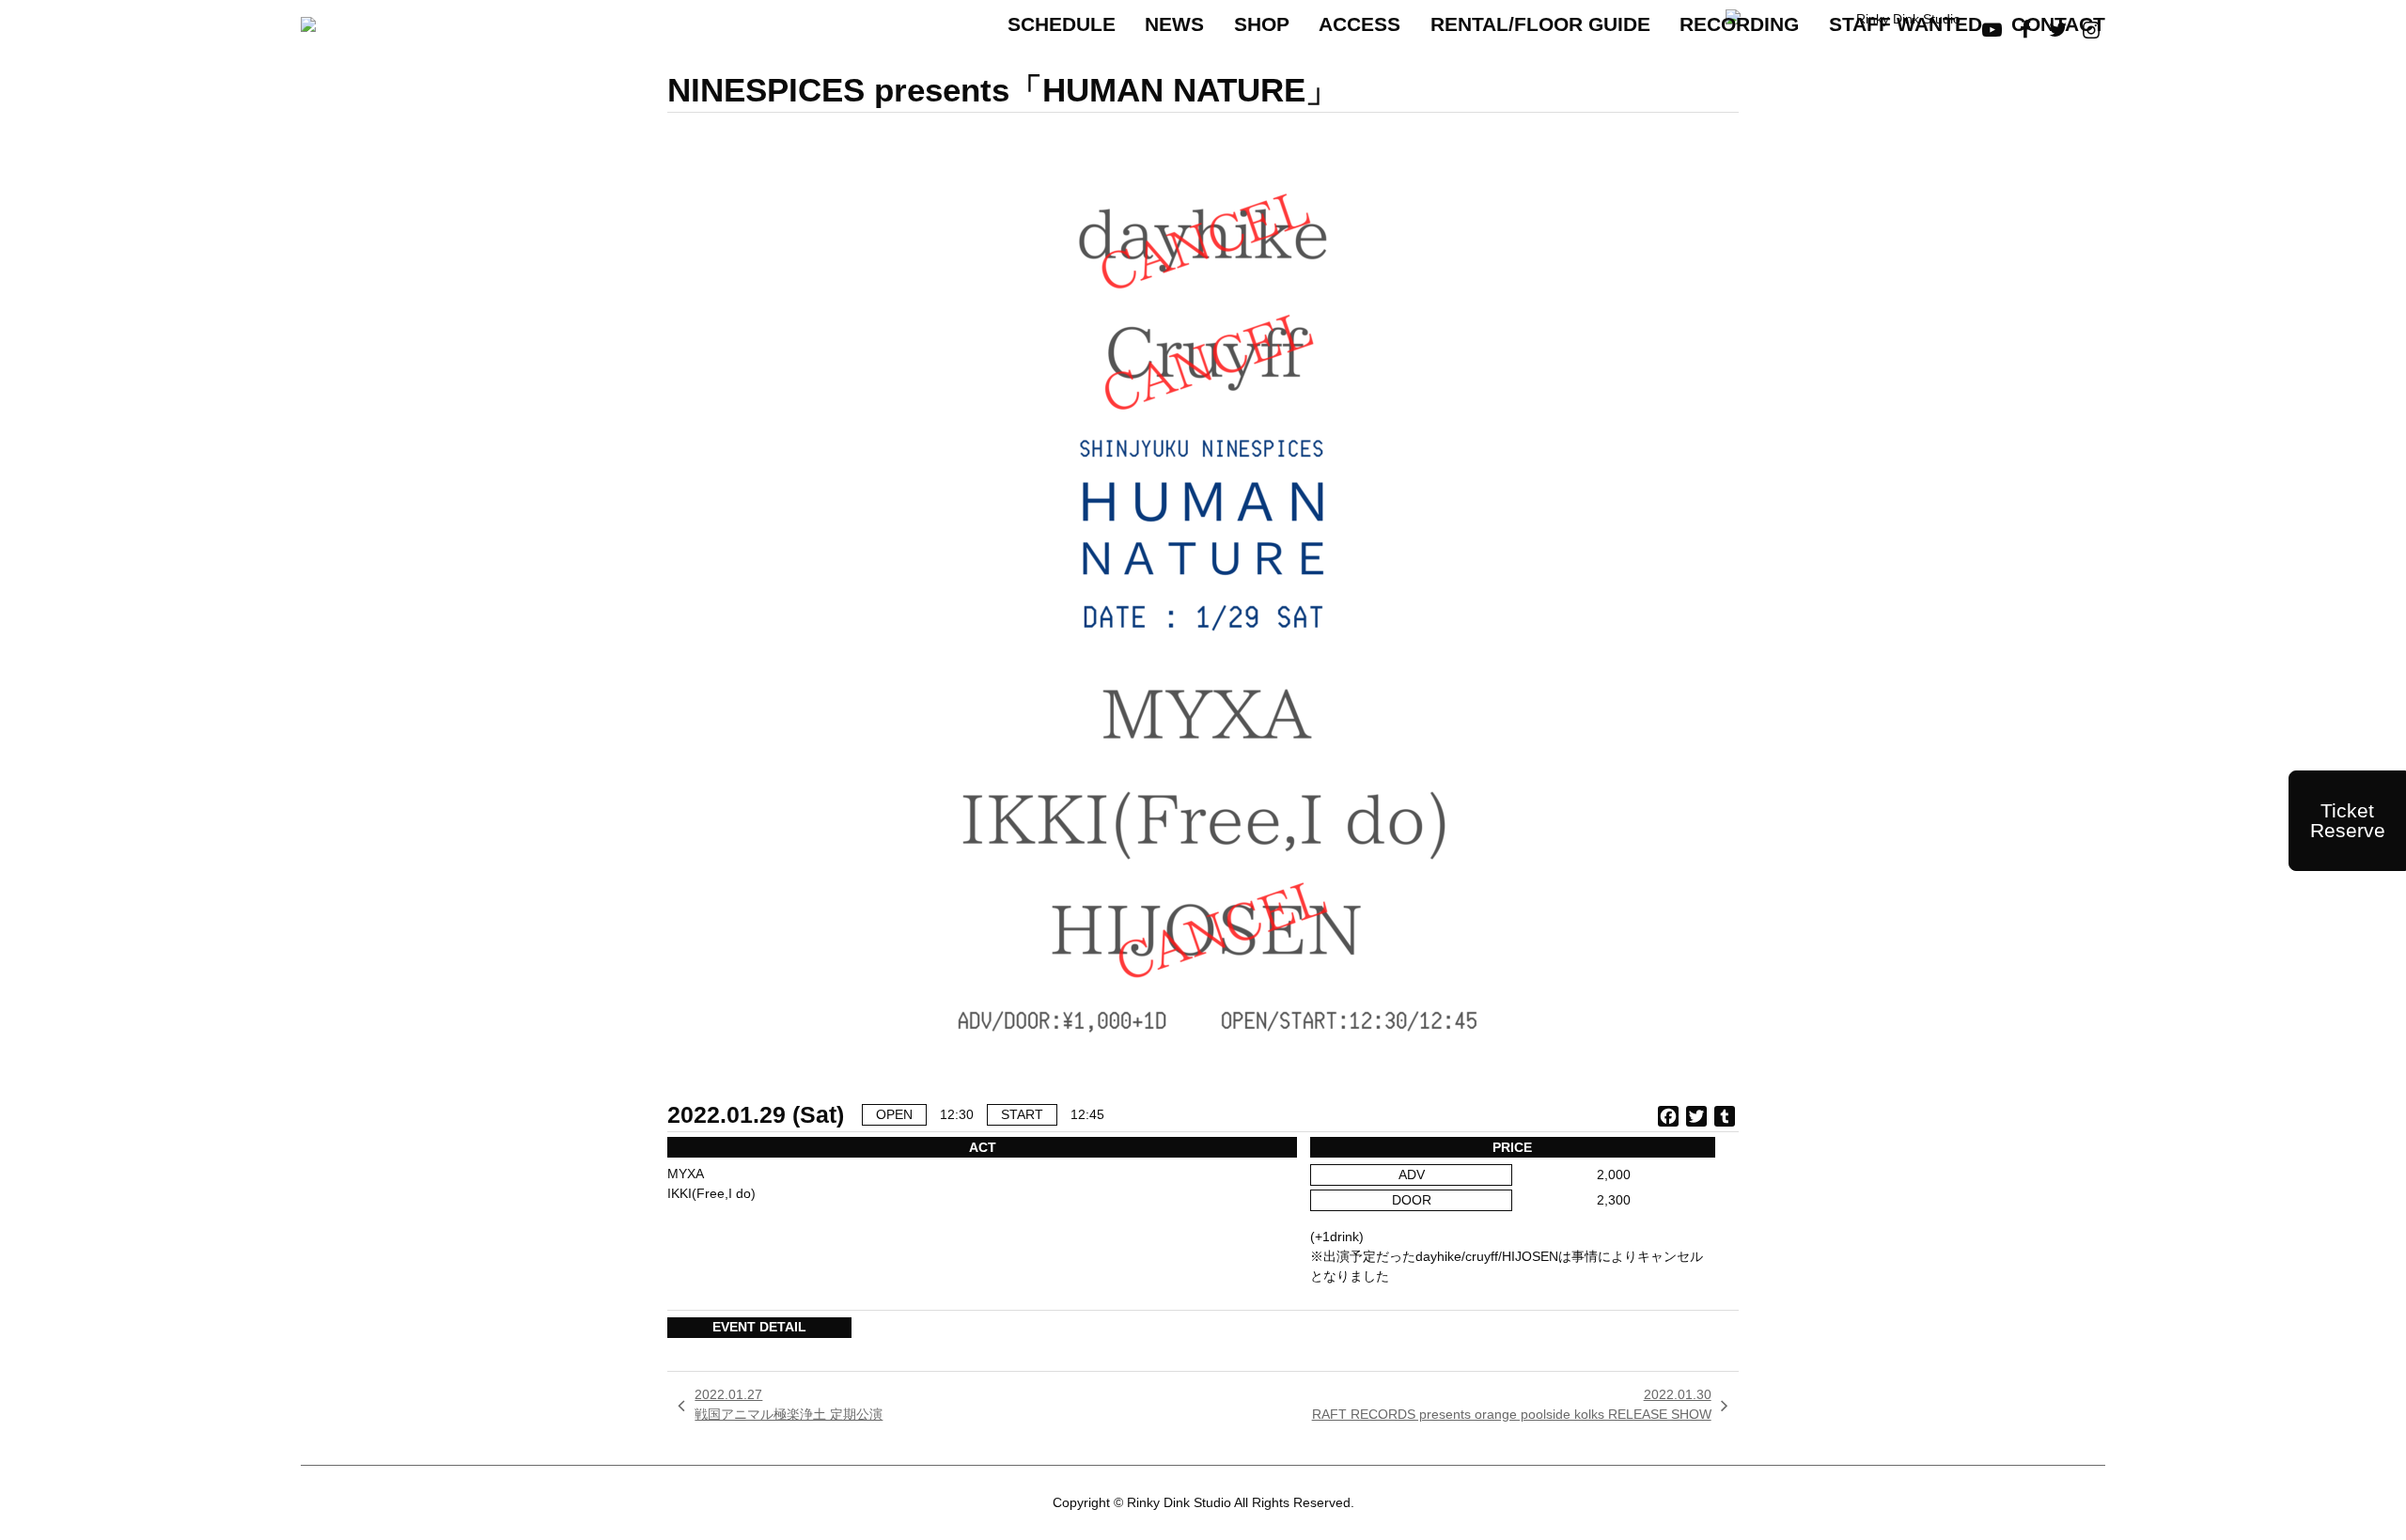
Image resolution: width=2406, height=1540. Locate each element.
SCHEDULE (1062, 24)
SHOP (1262, 24)
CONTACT (2058, 24)
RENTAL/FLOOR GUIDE (1540, 24)
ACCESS (1359, 24)
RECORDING (1739, 24)
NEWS (1174, 24)
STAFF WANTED (1906, 24)
